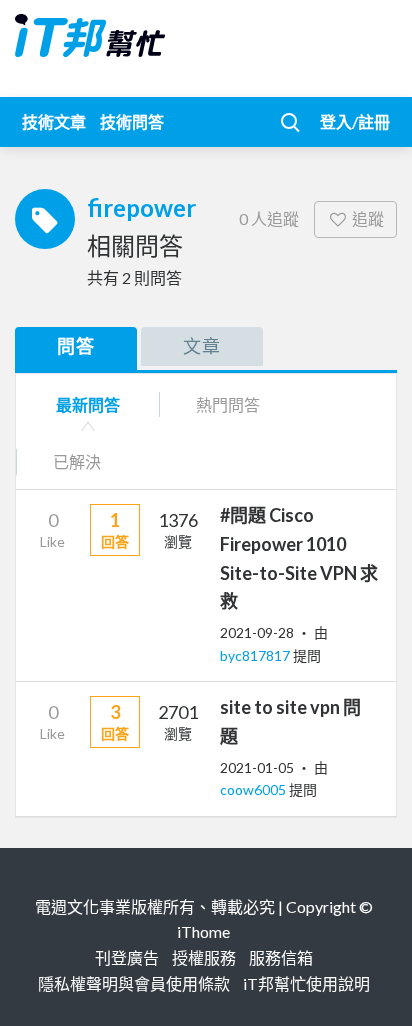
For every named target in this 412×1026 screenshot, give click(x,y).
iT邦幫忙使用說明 (306, 983)
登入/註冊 (355, 121)
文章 (202, 346)
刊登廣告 (127, 957)
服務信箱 (281, 957)
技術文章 (54, 121)
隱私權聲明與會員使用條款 (134, 983)
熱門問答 (228, 404)
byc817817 (256, 655)
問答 (76, 346)
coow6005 (254, 789)
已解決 (77, 461)
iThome (203, 931)
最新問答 (88, 404)
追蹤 (368, 218)
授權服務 (204, 957)
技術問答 (132, 121)
